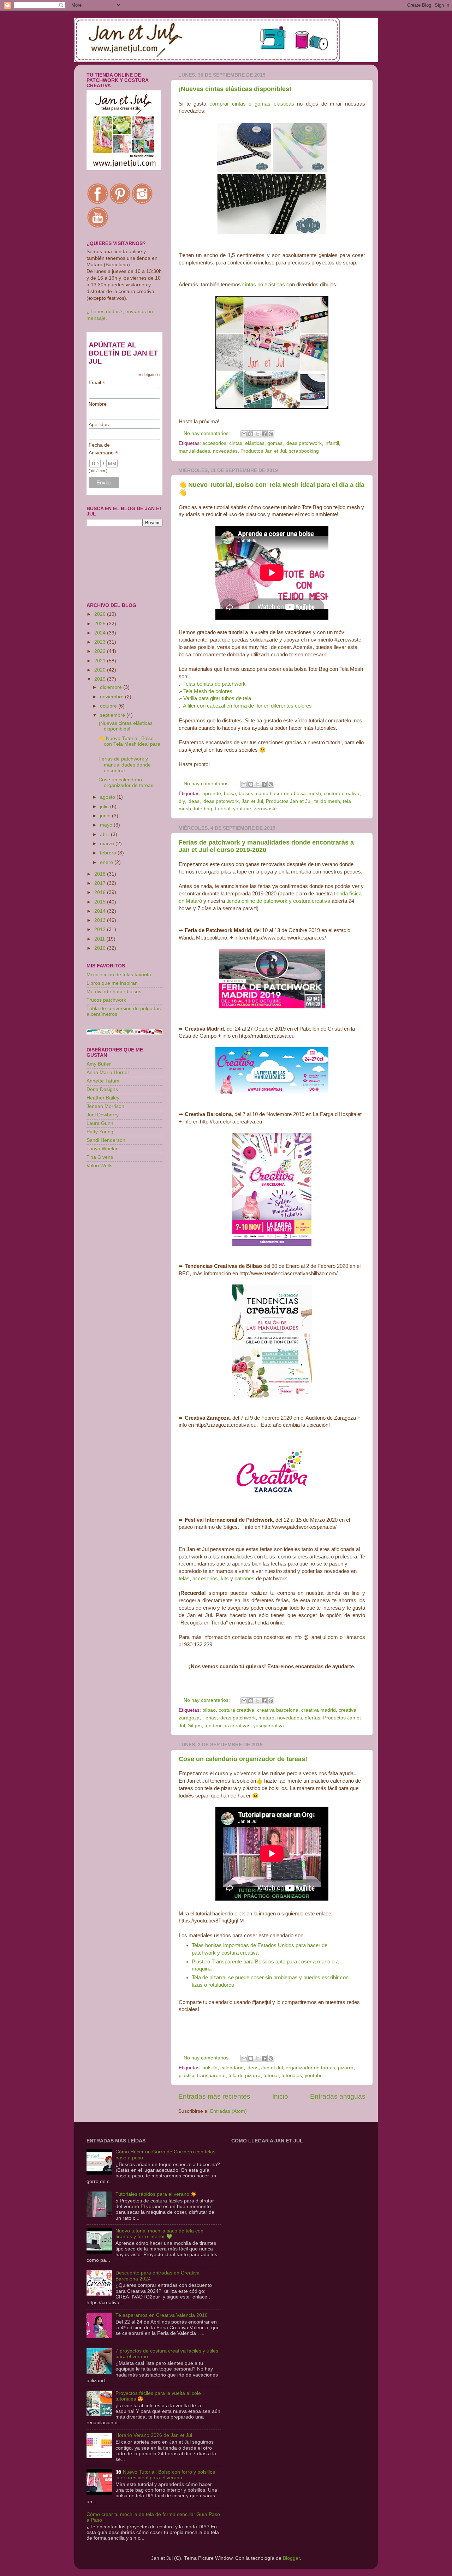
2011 (100, 939)
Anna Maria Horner (108, 1072)
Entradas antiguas (338, 2096)
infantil (332, 443)
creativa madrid (319, 1710)
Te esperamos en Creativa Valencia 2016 (162, 2315)
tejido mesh (327, 801)
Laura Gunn (100, 1123)
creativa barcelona (278, 1710)
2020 (101, 670)
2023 (101, 642)
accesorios (214, 443)
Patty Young (100, 1132)
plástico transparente (202, 2076)
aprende (212, 794)
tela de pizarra (245, 2076)
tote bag (203, 809)
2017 (101, 883)
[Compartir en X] (257, 434)
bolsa (230, 794)
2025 (101, 624)
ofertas (313, 1718)
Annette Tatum (103, 1081)
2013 (101, 920)
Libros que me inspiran (112, 983)
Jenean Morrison (105, 1106)
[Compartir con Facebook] (264, 434)
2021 (101, 661)
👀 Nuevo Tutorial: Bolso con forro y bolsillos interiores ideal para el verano (165, 2475)
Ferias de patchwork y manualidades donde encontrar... (125, 765)
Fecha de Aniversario (103, 449)
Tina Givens (100, 1157)
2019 (101, 679)
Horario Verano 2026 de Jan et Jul (154, 2435)
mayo (107, 825)
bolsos (246, 794)
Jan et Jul (252, 801)
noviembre (112, 697)
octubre (109, 706)
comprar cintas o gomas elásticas (252, 104)
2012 (101, 929)
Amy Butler (99, 1064)
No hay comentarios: (207, 433)
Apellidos (99, 424)
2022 (101, 651)
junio (106, 816)
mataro (266, 1718)
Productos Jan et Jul (263, 451)
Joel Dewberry (103, 1115)
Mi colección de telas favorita (119, 975)
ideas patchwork (304, 443)
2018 (101, 874)
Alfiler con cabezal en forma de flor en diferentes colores (247, 706)
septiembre (113, 715)
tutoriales (292, 2076)
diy (182, 801)
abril (105, 834)
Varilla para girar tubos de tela (217, 698)
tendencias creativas (227, 1726)
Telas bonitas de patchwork (215, 684)
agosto (108, 797)
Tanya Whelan (103, 1149)
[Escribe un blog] (251, 434)
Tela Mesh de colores (208, 691)
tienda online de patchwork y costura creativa (278, 901)
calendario (232, 2068)
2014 (101, 911)
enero (107, 862)
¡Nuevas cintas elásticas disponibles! (235, 89)
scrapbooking (304, 451)
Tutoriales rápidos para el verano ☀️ (156, 2194)
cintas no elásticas (264, 285)
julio (105, 807)
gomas (275, 443)
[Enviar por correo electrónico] (244, 434)
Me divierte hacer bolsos (114, 992)
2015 (101, 902)
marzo (108, 844)
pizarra (346, 2068)
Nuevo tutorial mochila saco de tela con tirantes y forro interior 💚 (159, 2234)
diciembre (112, 687)
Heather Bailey (103, 1098)
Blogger (291, 2558)
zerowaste (265, 809)
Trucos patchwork (106, 1000)
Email (97, 383)
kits (225, 1579)
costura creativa (342, 794)
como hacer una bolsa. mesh (289, 794)
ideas (194, 801)
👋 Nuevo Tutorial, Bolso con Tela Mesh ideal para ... (129, 744)
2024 (101, 633)
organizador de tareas (310, 2068)
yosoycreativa (269, 1726)
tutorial (223, 809)
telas (184, 1579)
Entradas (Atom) (228, 2111)
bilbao (209, 1710)
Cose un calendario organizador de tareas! (243, 1759)
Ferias (209, 1718)
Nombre (98, 404)
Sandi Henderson (106, 1140)
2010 (101, 948)
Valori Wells (99, 1166)
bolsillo (210, 2068)
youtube (242, 809)
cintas (236, 443)
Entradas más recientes (214, 2096)
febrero (109, 853)
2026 (101, 614)
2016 (101, 892)
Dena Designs (102, 1089)
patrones (245, 1579)
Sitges (195, 1726)
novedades (225, 451)
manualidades (194, 451)
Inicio (280, 2096)
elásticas (255, 443)
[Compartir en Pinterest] (271, 434)
